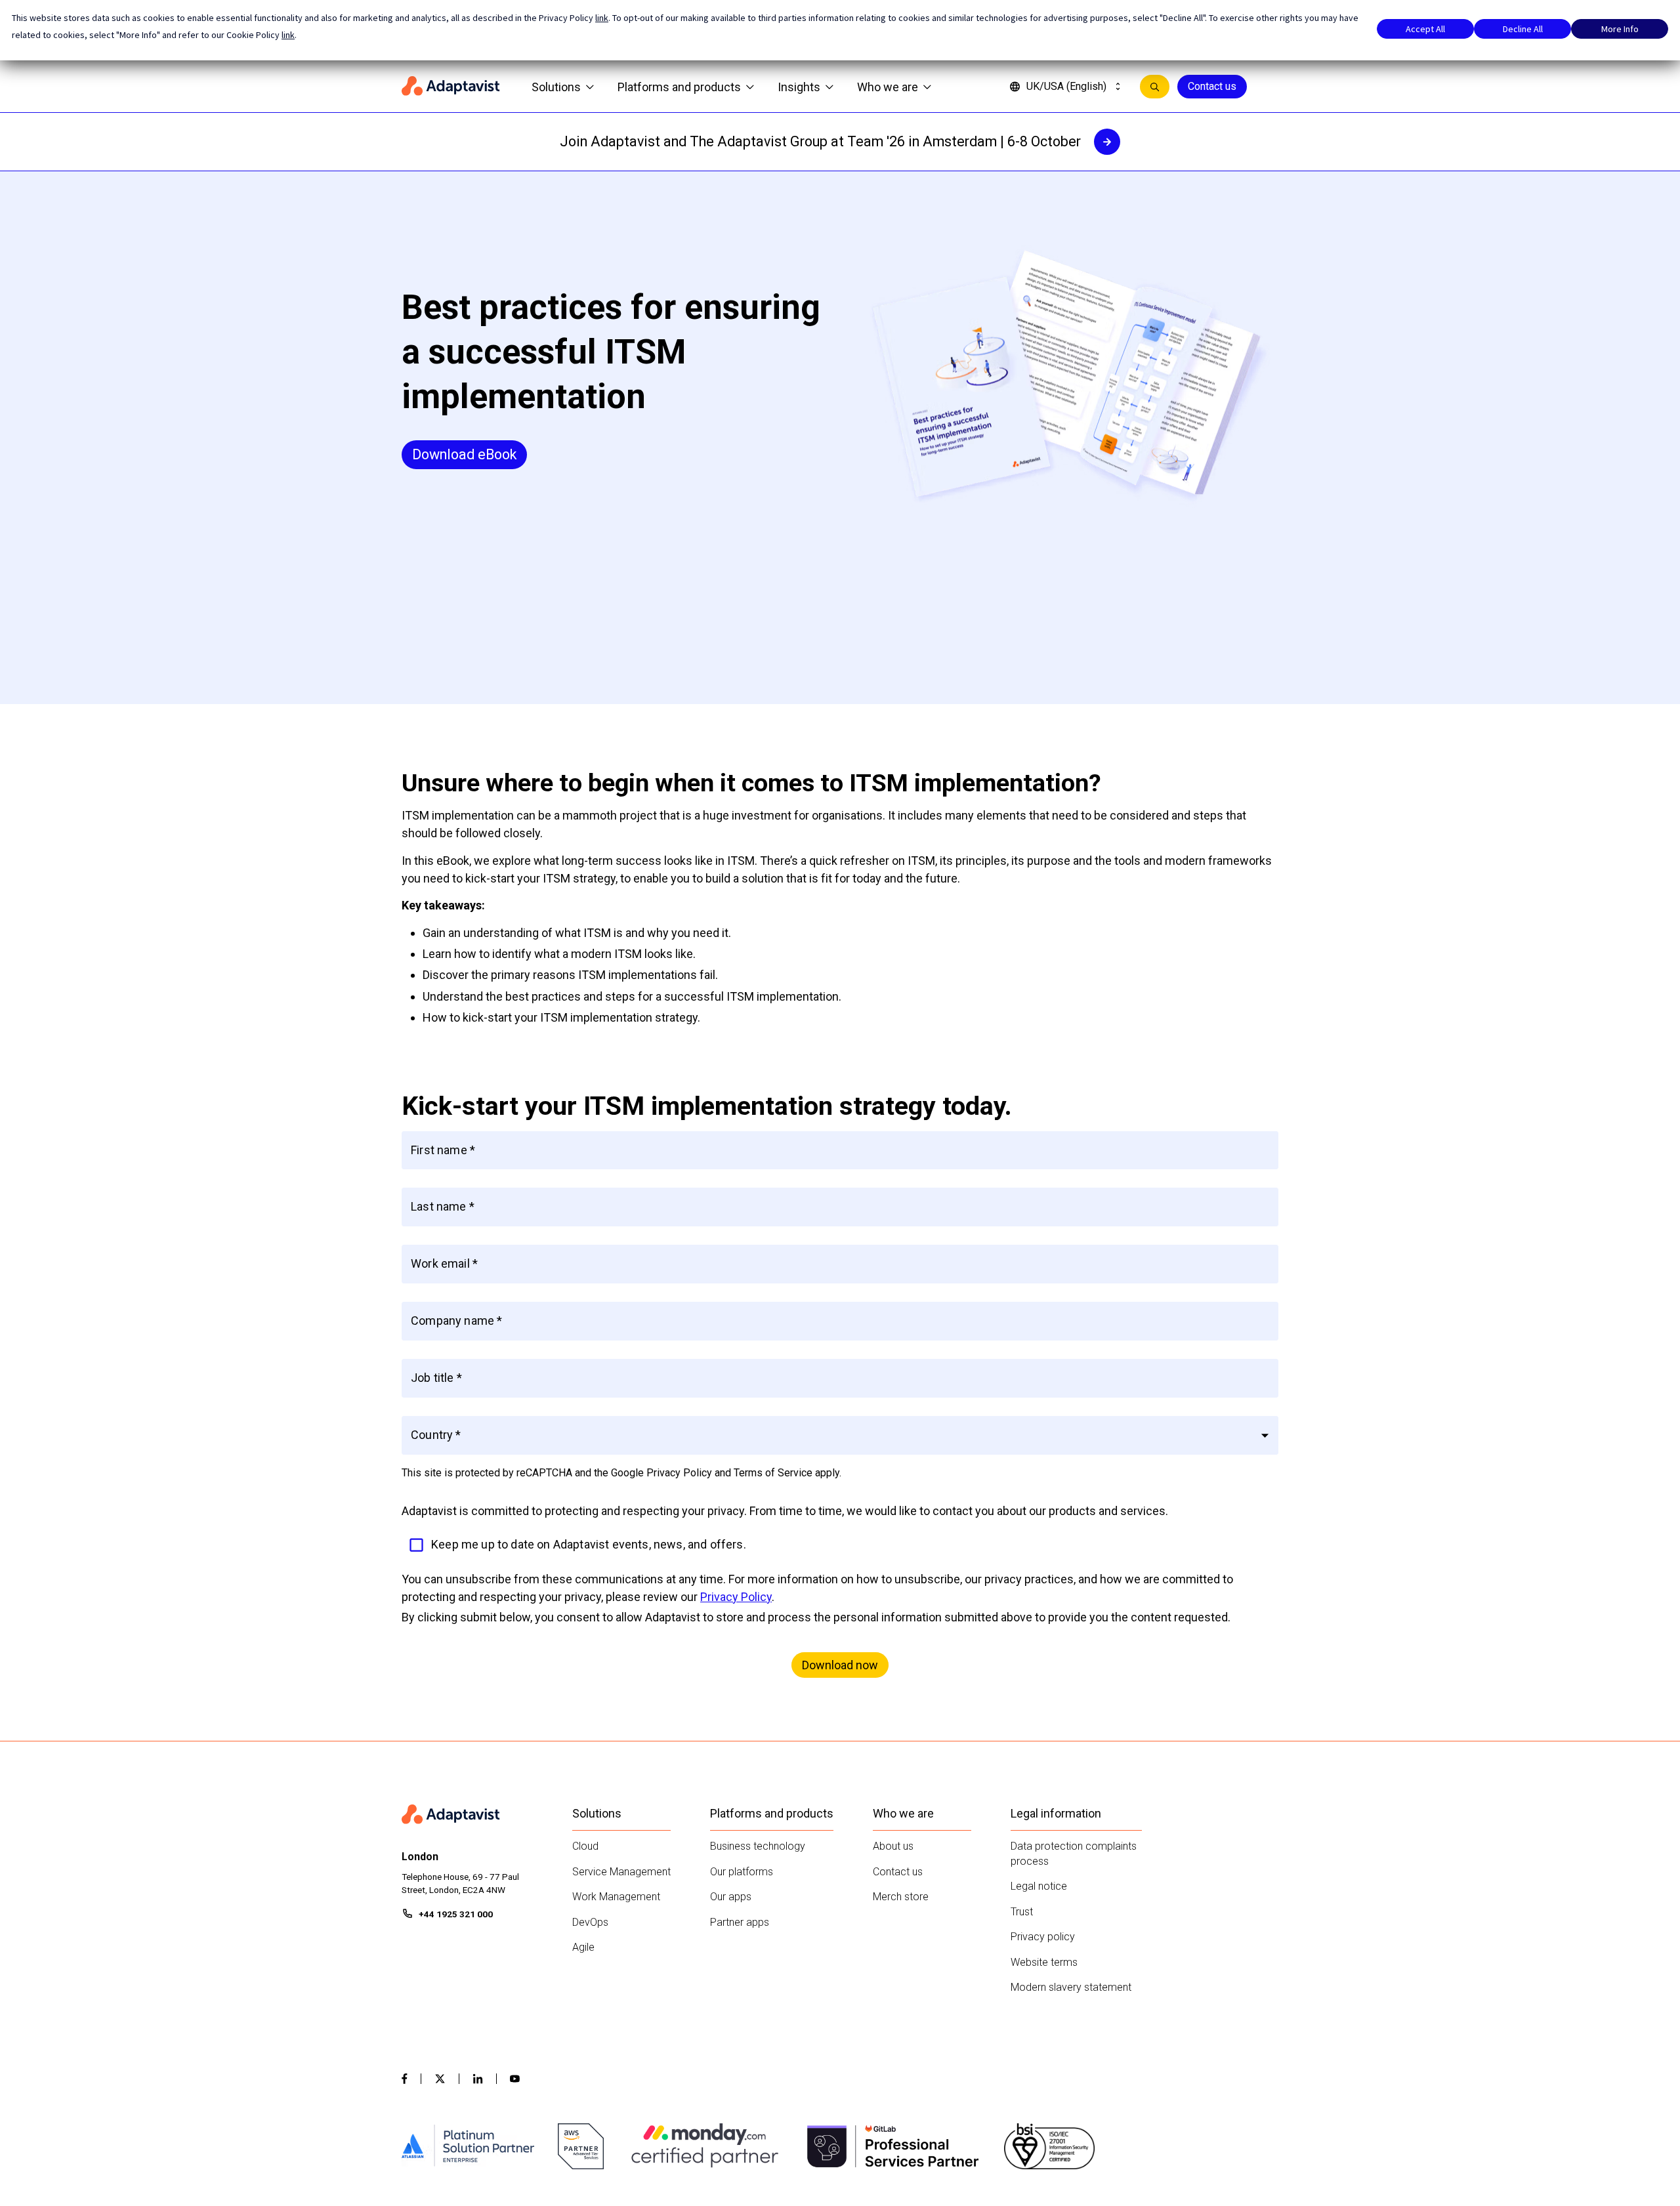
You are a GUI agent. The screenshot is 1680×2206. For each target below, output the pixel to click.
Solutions (556, 87)
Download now (840, 1665)
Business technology (758, 1846)
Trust (1022, 1912)
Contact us (1212, 86)
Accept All (1425, 29)
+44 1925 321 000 (456, 1914)
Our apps (731, 1897)
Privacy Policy (736, 1597)
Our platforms (742, 1872)
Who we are (888, 87)
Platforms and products (679, 87)
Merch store (901, 1897)
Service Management (621, 1872)
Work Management (616, 1897)
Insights (799, 87)
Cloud (585, 1846)
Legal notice (1039, 1886)
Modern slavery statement (1071, 1987)
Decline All (1523, 29)
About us (893, 1846)
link (602, 18)
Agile (583, 1947)
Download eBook (464, 454)
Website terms (1044, 1962)
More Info (1620, 29)
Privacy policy (1043, 1937)
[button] (840, 1435)
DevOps (590, 1922)
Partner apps (740, 1922)
